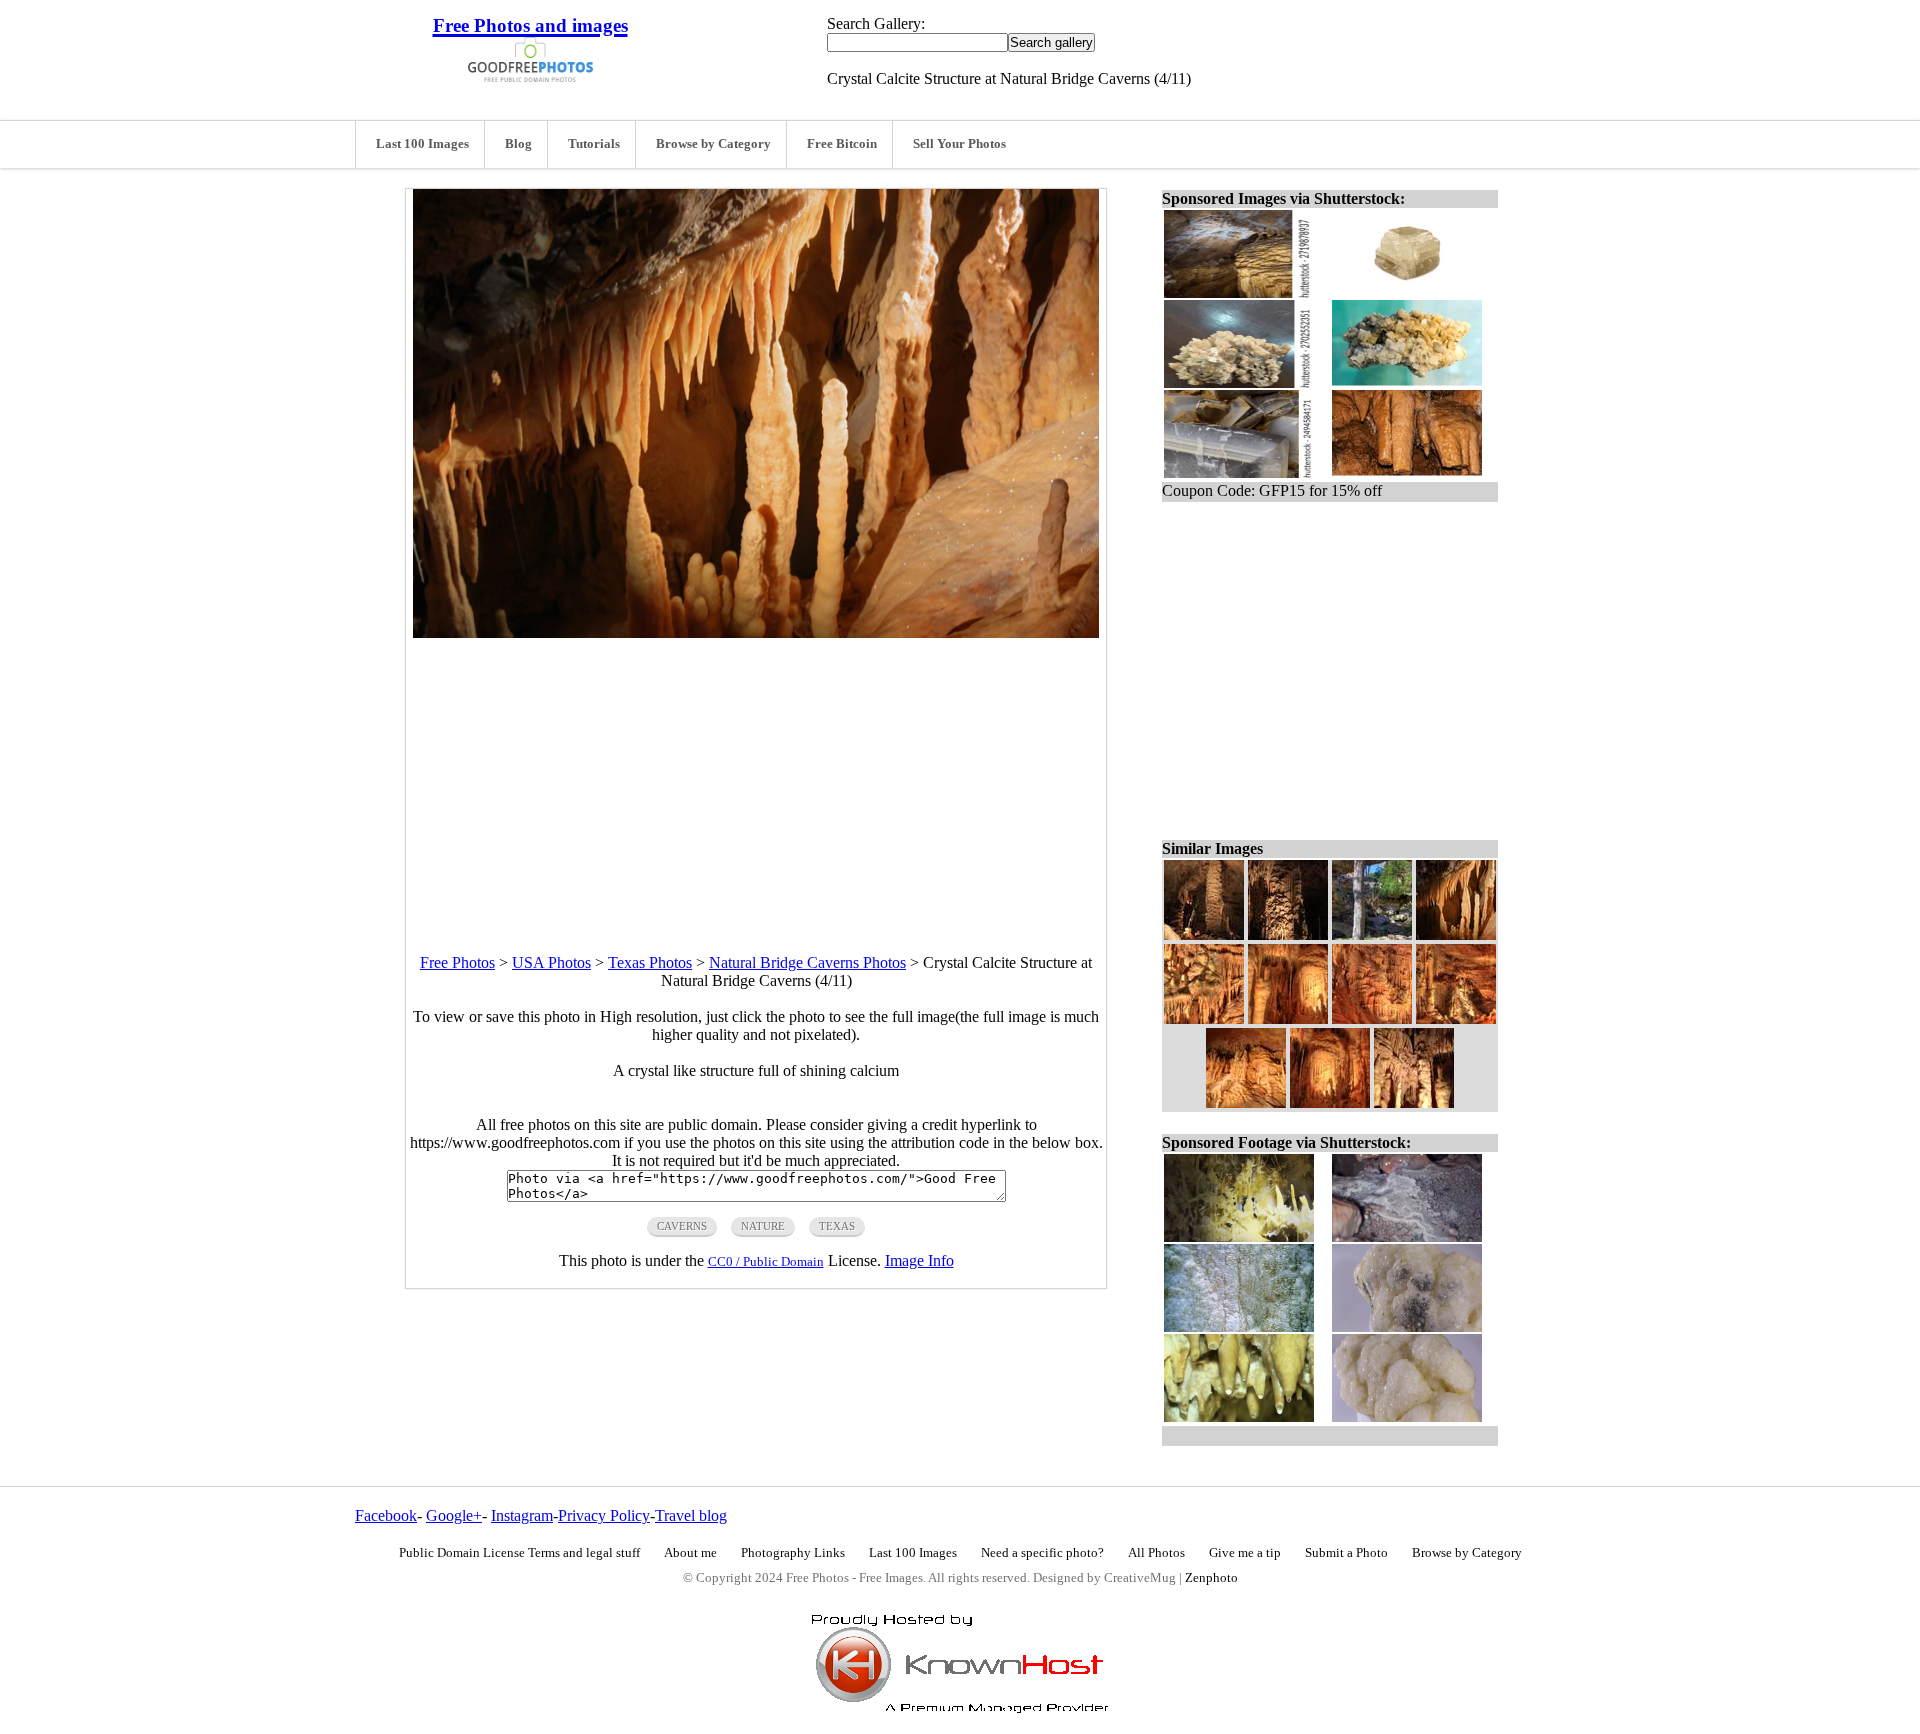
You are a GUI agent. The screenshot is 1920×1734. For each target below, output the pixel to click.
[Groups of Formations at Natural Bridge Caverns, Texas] (1372, 1018)
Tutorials (594, 144)
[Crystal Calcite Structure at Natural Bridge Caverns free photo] (756, 632)
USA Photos (551, 962)
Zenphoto (1211, 1578)
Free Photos (457, 962)
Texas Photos (650, 962)
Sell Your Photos (959, 144)
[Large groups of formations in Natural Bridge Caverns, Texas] (1246, 1102)
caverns (682, 1226)
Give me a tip (1245, 1553)
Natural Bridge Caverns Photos (807, 962)
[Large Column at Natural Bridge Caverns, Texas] (1204, 934)
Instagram (522, 1515)
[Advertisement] (756, 778)
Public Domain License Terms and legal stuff (519, 1553)
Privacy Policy (604, 1515)
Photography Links (793, 1553)
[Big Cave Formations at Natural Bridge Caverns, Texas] (1456, 1018)
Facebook (386, 1515)
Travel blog (691, 1515)
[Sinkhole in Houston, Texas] (1372, 934)
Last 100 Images (422, 144)
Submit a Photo (1346, 1553)
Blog (518, 144)
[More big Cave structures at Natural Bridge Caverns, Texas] (1414, 1102)
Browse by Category (713, 144)
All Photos (1156, 1553)
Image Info (919, 1260)
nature (763, 1226)
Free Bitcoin (842, 144)
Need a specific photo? (1042, 1553)
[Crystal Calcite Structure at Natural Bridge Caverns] (1456, 934)
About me (690, 1553)
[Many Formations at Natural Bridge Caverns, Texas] (1204, 1018)
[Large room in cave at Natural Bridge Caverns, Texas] (1330, 1102)
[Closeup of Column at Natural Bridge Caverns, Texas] (1288, 934)
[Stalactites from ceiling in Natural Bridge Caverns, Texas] (1288, 1018)
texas (837, 1226)
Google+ (454, 1515)
